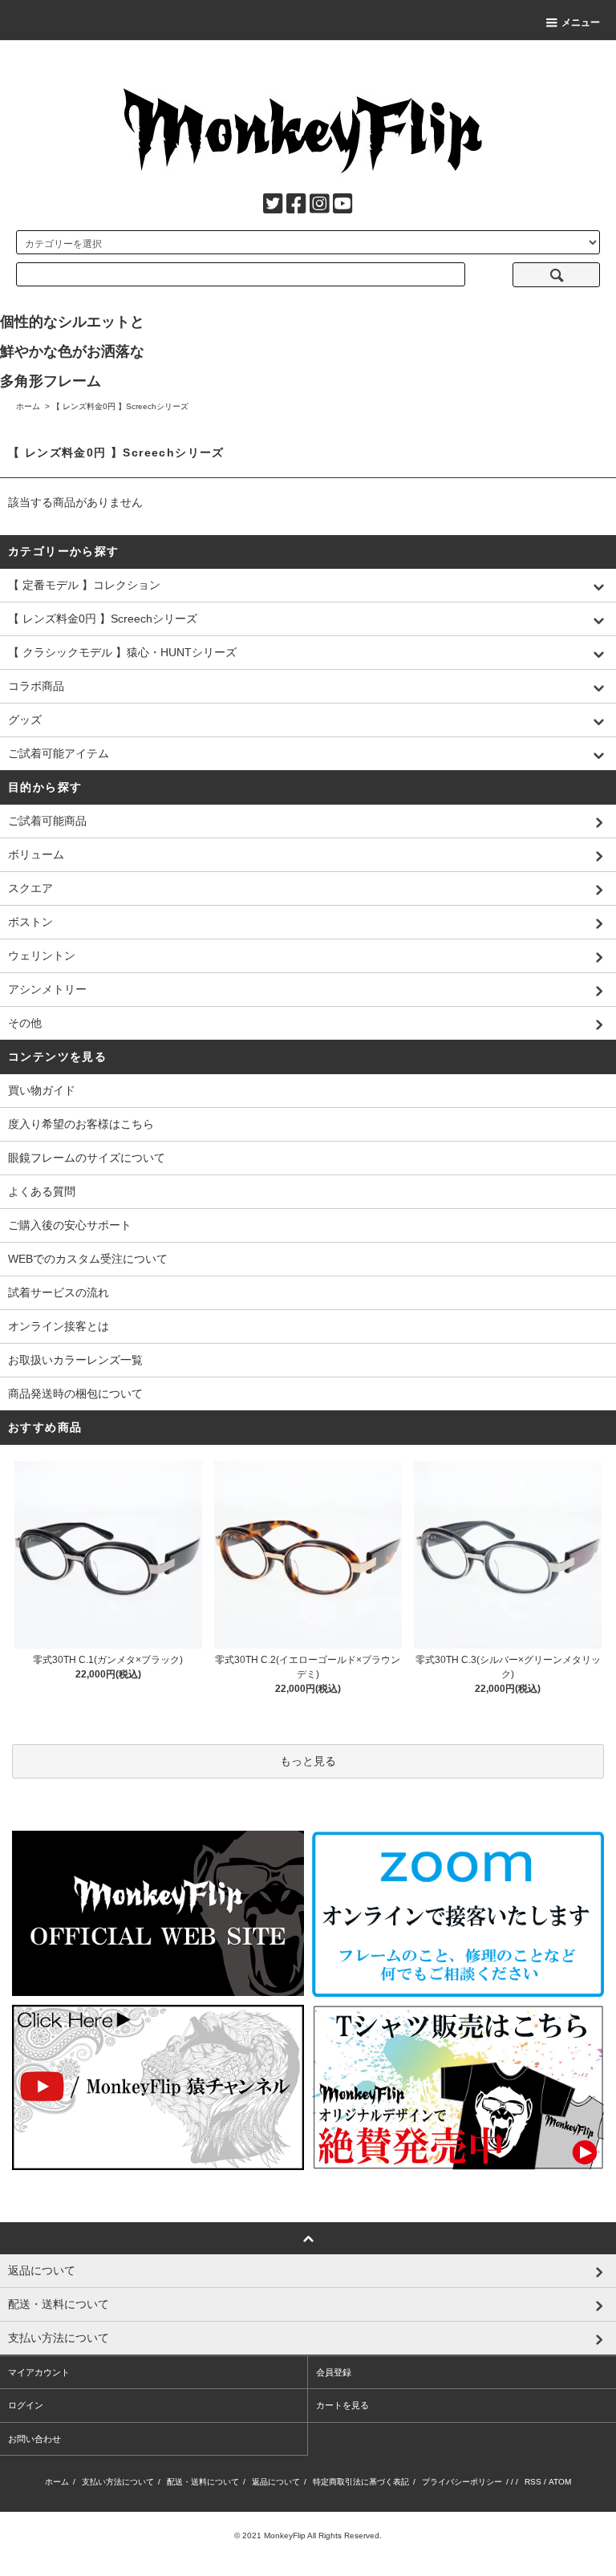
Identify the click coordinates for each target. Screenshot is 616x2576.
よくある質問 (42, 1191)
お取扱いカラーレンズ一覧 (75, 1360)
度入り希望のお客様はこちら (81, 1124)
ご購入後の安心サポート (70, 1225)
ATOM (560, 2482)
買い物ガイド (42, 1090)
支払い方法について (118, 2482)
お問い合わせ (34, 2439)
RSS (533, 2482)
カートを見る (342, 2405)
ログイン (26, 2405)
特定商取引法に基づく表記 (361, 2482)
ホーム (28, 406)
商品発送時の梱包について (75, 1393)
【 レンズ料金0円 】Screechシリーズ (120, 406)
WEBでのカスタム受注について (88, 1259)
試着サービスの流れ (59, 1292)
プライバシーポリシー (462, 2482)
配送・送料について (203, 2482)
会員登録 (334, 2372)
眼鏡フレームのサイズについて (87, 1158)
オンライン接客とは (59, 1326)
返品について (276, 2482)
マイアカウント (39, 2372)
